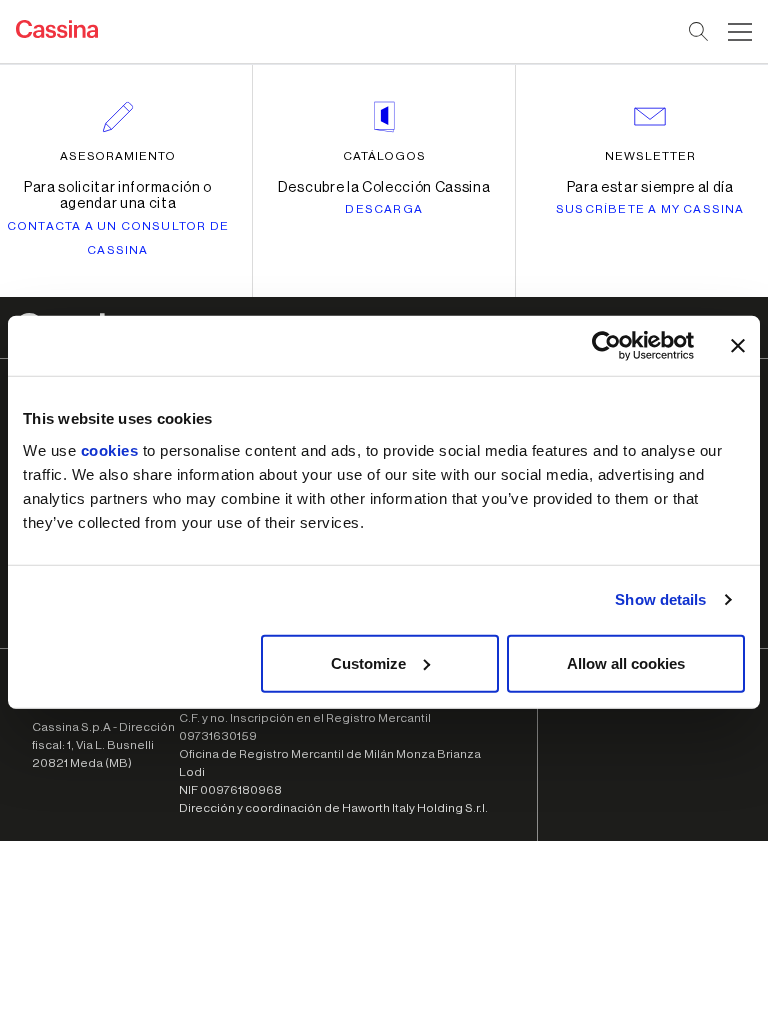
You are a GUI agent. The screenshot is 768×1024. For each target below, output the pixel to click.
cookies (110, 449)
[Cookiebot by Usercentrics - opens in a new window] (606, 346)
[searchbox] (699, 32)
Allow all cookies (626, 662)
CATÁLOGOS (384, 156)
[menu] (740, 32)
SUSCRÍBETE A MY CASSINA (650, 209)
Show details (660, 599)
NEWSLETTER (650, 156)
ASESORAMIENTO (118, 156)
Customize (368, 662)
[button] (737, 32)
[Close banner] (738, 346)
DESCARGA (384, 209)
